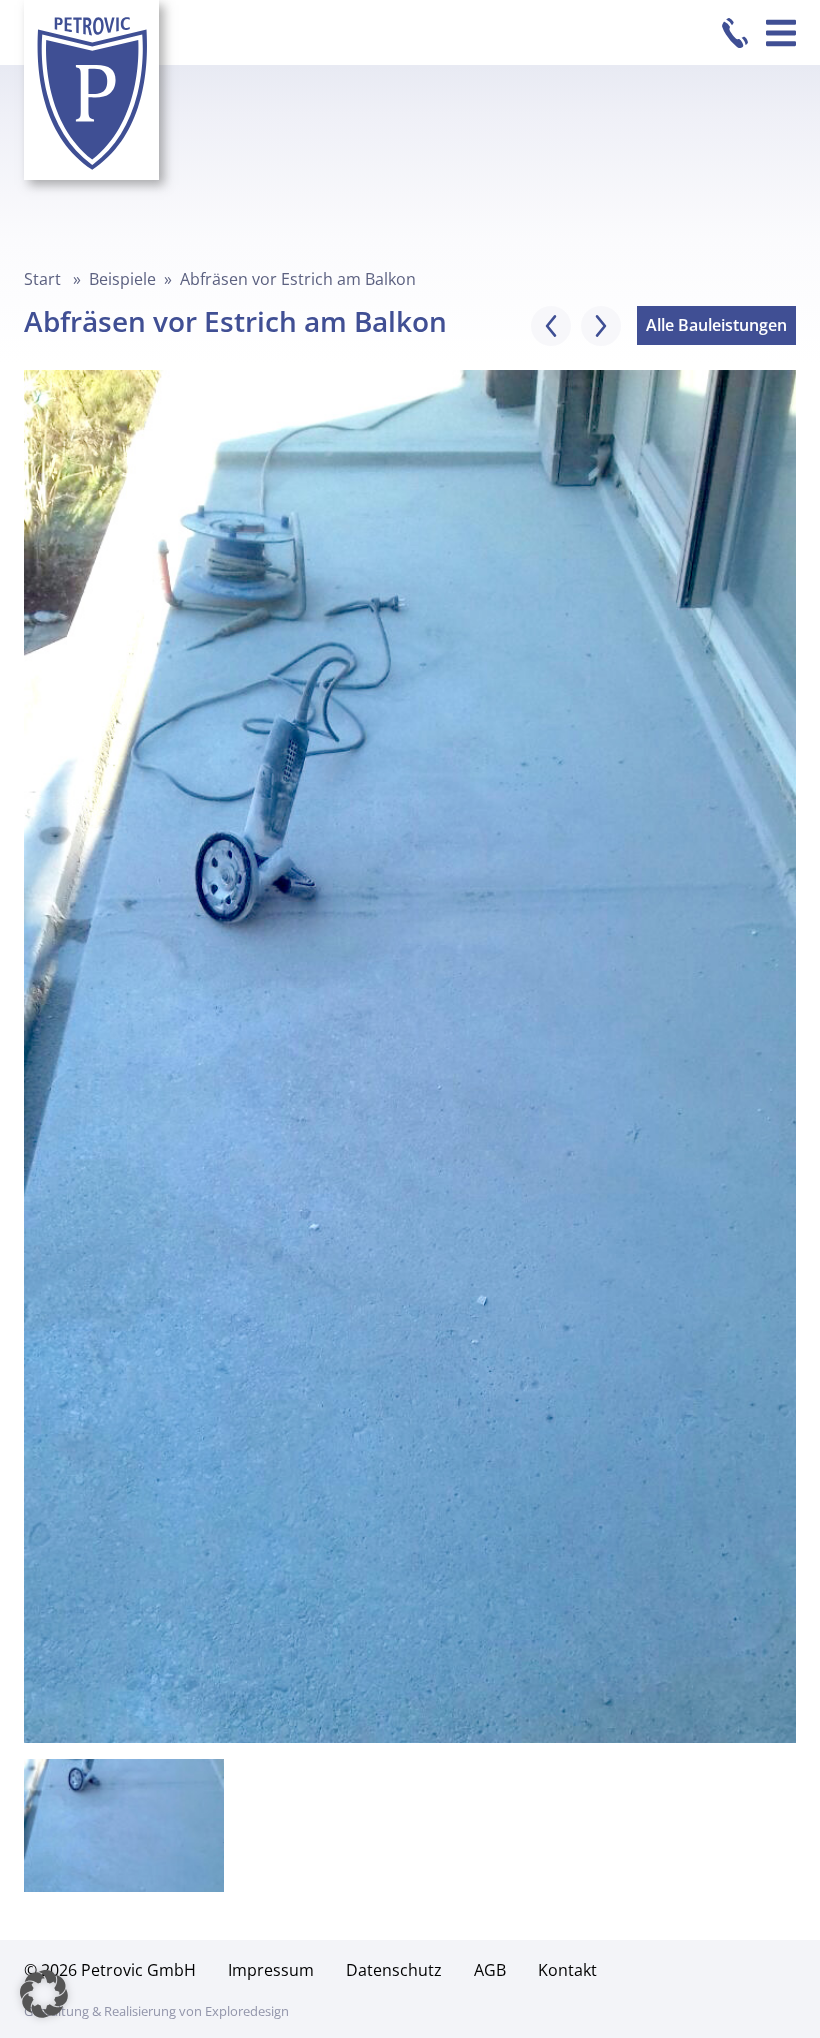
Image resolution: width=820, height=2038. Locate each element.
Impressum (271, 1970)
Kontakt (567, 1970)
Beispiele (122, 279)
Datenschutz (394, 1970)
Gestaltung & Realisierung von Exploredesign (156, 2011)
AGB (490, 1970)
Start (42, 279)
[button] (44, 1994)
